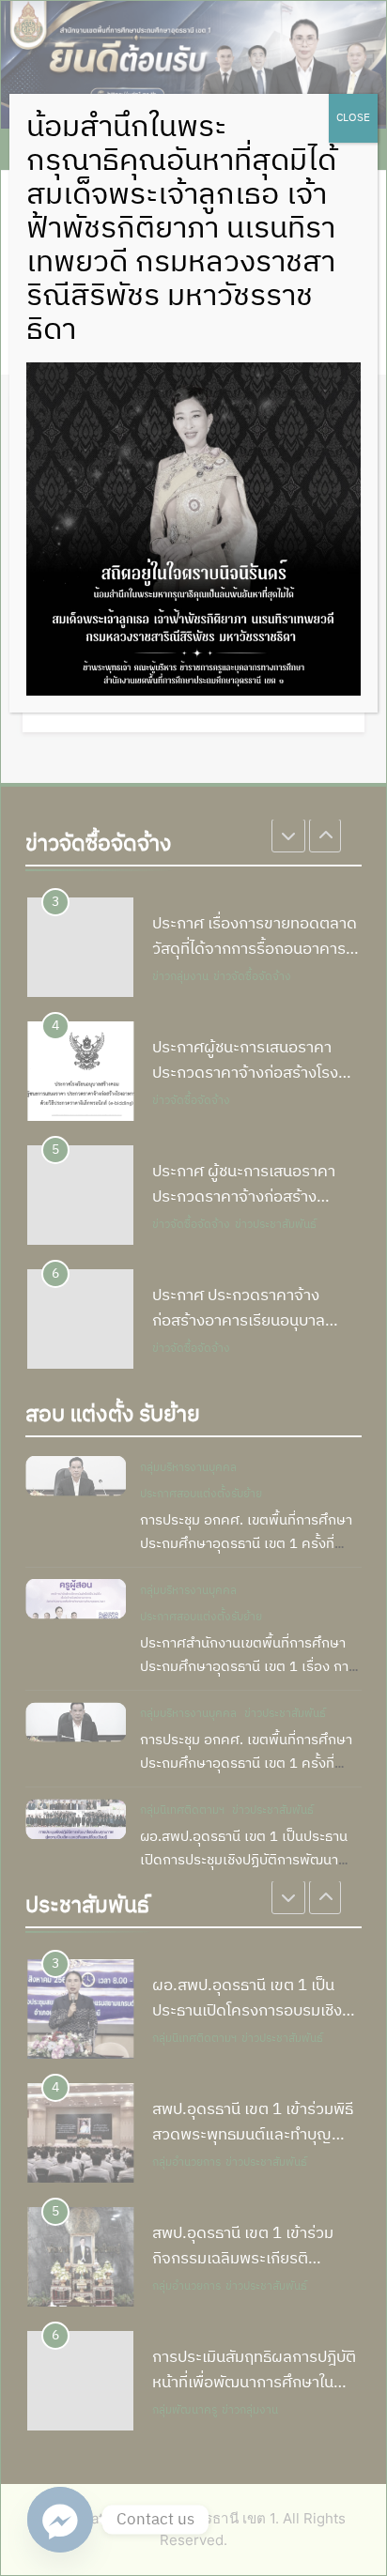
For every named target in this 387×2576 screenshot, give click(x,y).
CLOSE (353, 118)
